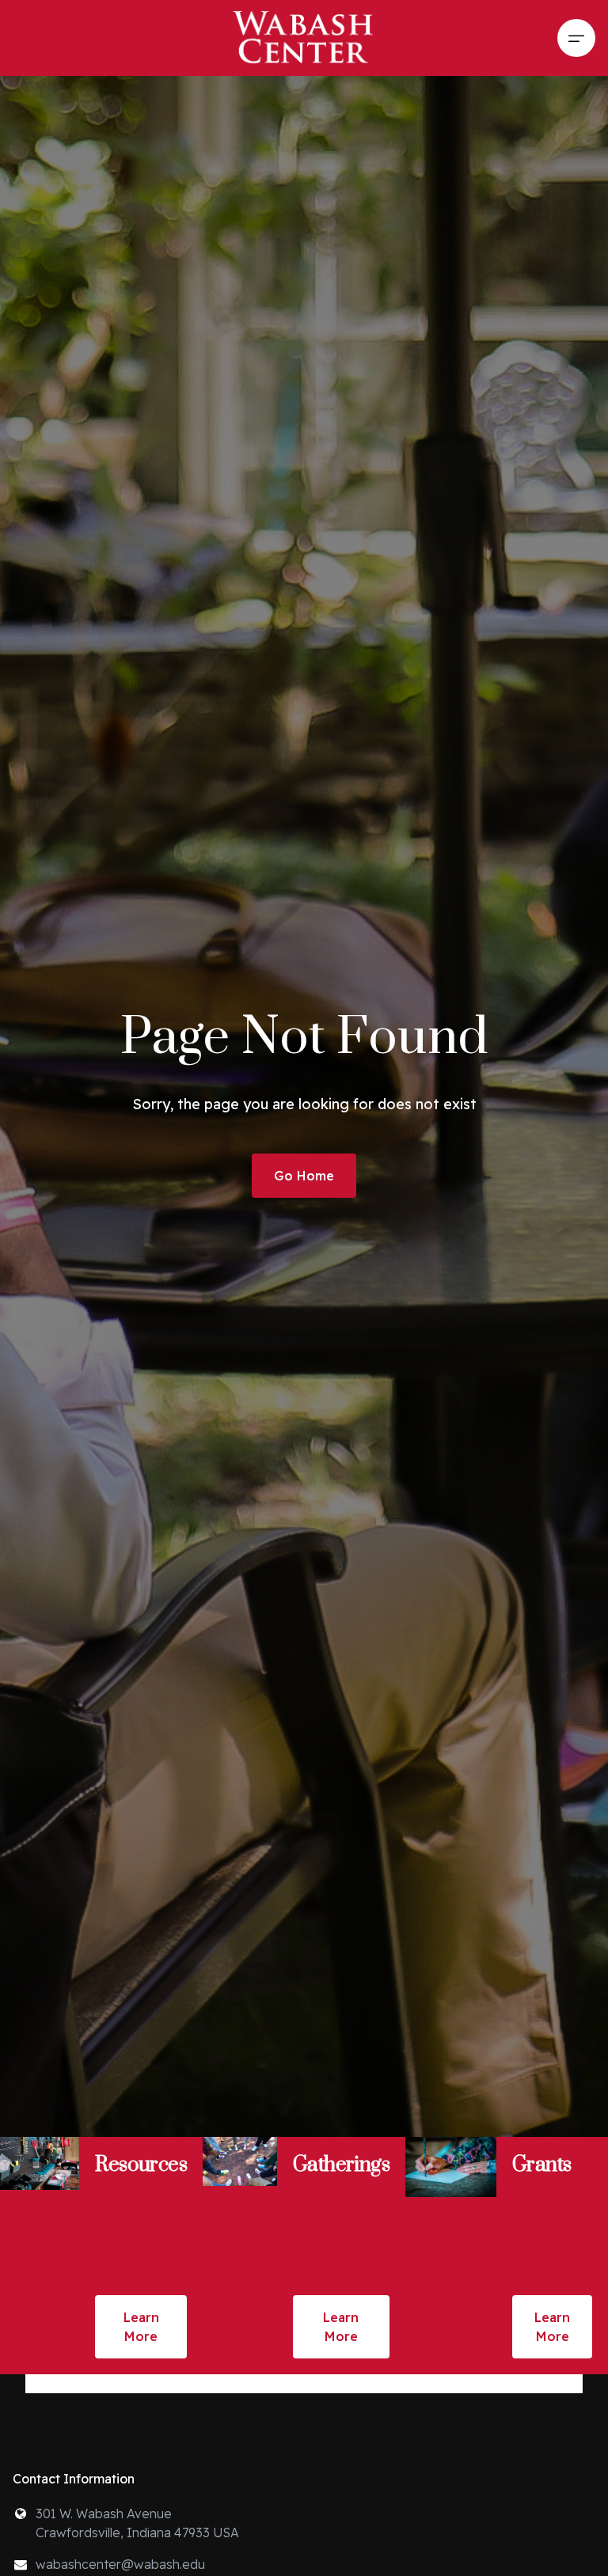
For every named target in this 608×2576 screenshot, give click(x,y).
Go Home (304, 1176)
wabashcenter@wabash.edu (120, 2564)
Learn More (141, 2327)
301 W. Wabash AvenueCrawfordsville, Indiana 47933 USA (137, 2523)
